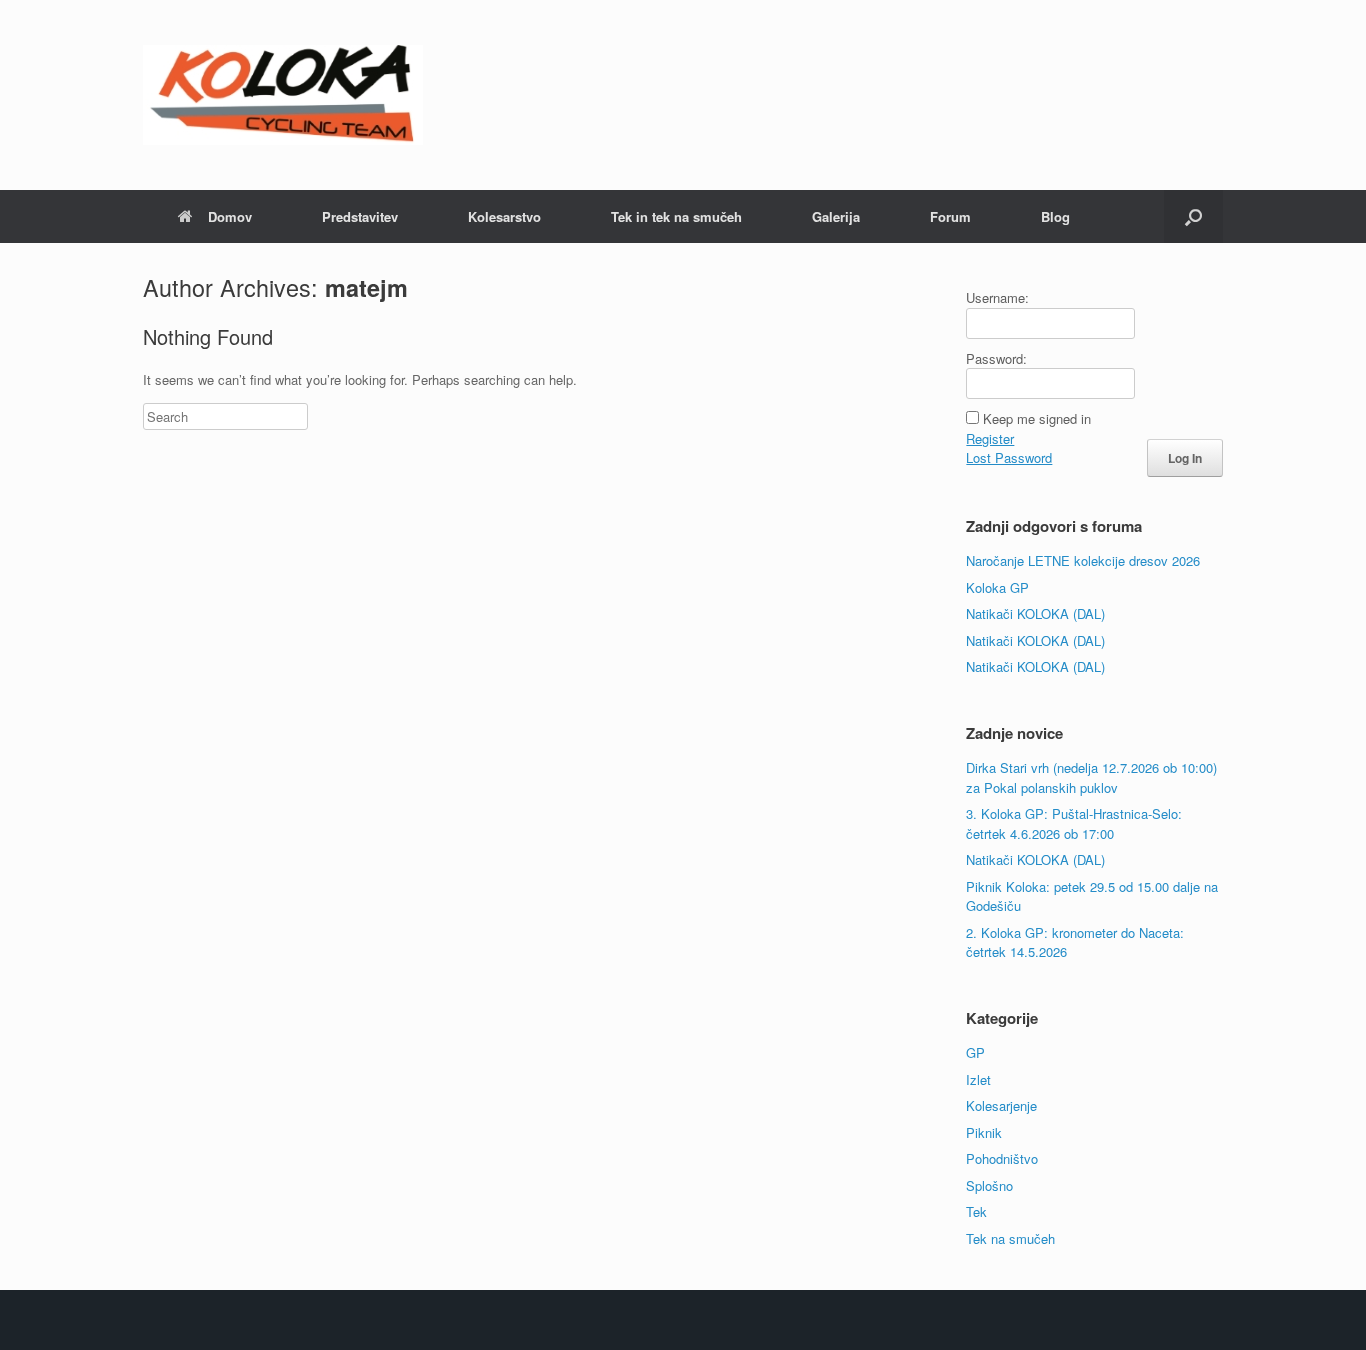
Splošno (989, 1185)
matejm (366, 287)
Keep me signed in (1037, 418)
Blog (1055, 216)
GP (975, 1052)
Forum (950, 216)
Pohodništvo (1002, 1158)
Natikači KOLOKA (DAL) (1035, 613)
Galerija (836, 216)
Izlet (978, 1079)
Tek (976, 1211)
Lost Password (1009, 457)
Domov (230, 216)
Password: (996, 358)
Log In (1185, 458)
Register (990, 438)
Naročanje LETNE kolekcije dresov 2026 (1083, 560)
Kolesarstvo (504, 216)
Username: (997, 297)
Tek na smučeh (1010, 1238)
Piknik (984, 1132)
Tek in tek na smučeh (676, 216)
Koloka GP (997, 587)
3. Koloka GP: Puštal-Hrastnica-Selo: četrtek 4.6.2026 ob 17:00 (1074, 823)
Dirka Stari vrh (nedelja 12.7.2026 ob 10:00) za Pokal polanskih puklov (1091, 777)
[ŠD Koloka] (283, 95)
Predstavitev (360, 216)
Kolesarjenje (1001, 1105)
